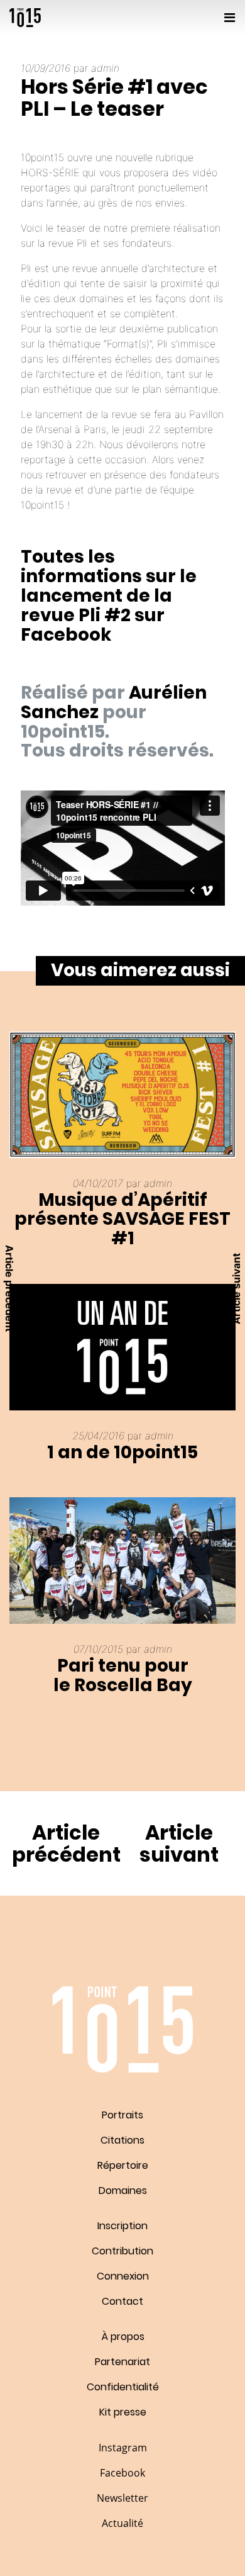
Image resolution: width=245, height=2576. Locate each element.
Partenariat (122, 2362)
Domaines (123, 2191)
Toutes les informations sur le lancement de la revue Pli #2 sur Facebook (109, 595)
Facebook (122, 2473)
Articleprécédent (66, 1843)
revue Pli (68, 243)
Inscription (122, 2226)
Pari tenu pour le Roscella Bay (123, 1675)
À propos (123, 2337)
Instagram (123, 2448)
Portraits (122, 2115)
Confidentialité (123, 2387)
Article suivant (236, 1288)
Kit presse (123, 2412)
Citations (122, 2140)
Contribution (122, 2251)
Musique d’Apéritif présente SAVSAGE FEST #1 (122, 1219)
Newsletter (122, 2498)
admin (105, 68)
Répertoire (123, 2165)
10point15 (25, 18)
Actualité (122, 2523)
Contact (122, 2301)
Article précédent (9, 1288)
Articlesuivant (179, 1843)
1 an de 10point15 (122, 1452)
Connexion (123, 2276)
